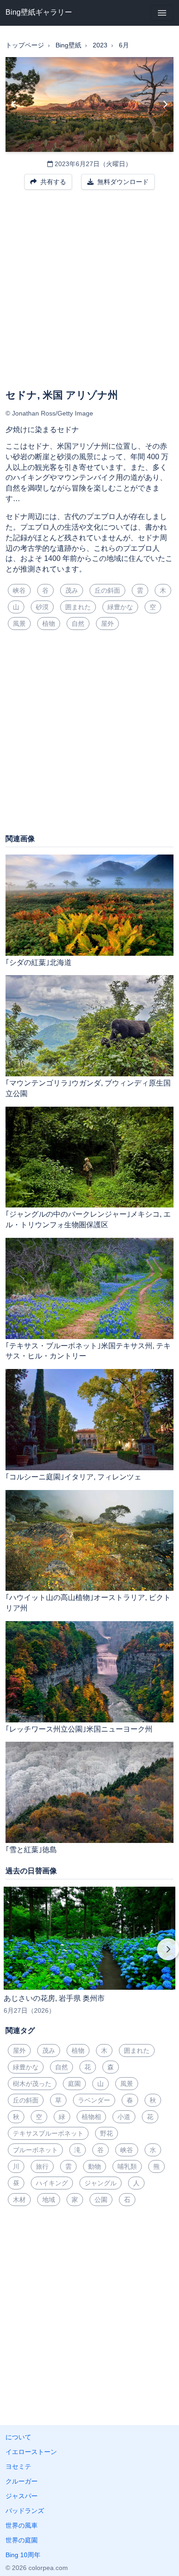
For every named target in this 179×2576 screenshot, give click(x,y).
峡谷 (19, 590)
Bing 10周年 (23, 2555)
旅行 (42, 2166)
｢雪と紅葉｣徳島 (31, 1850)
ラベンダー (94, 2100)
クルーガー (22, 2481)
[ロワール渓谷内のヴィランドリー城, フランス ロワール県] (14, 104)
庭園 (74, 2084)
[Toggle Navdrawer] (162, 13)
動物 (95, 2166)
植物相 (91, 2117)
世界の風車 (22, 2525)
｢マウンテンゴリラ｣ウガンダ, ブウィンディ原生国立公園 (88, 1088)
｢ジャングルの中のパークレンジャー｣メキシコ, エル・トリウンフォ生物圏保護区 (88, 1219)
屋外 (107, 624)
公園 (101, 2200)
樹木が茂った (32, 2084)
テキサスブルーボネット (48, 2133)
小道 (124, 2117)
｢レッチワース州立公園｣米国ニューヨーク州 (79, 1729)
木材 (19, 2200)
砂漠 (42, 607)
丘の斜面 (107, 590)
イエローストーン (31, 2452)
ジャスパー (22, 2496)
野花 (106, 2133)
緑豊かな (120, 607)
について (18, 2437)
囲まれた (78, 607)
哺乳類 (127, 2166)
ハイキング (52, 2183)
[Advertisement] (89, 295)
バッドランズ (25, 2511)
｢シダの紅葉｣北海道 (39, 962)
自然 (78, 624)
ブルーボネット (35, 2150)
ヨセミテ (18, 2466)
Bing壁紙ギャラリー (39, 12)
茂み (72, 590)
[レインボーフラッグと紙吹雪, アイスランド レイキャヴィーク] (165, 104)
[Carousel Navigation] (89, 1956)
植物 (49, 624)
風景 (19, 624)
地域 (49, 2200)
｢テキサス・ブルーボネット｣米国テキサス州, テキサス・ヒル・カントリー (88, 1351)
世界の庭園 (22, 2540)
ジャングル (101, 2183)
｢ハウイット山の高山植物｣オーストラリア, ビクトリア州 (88, 1603)
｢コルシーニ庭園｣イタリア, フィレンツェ (73, 1477)
